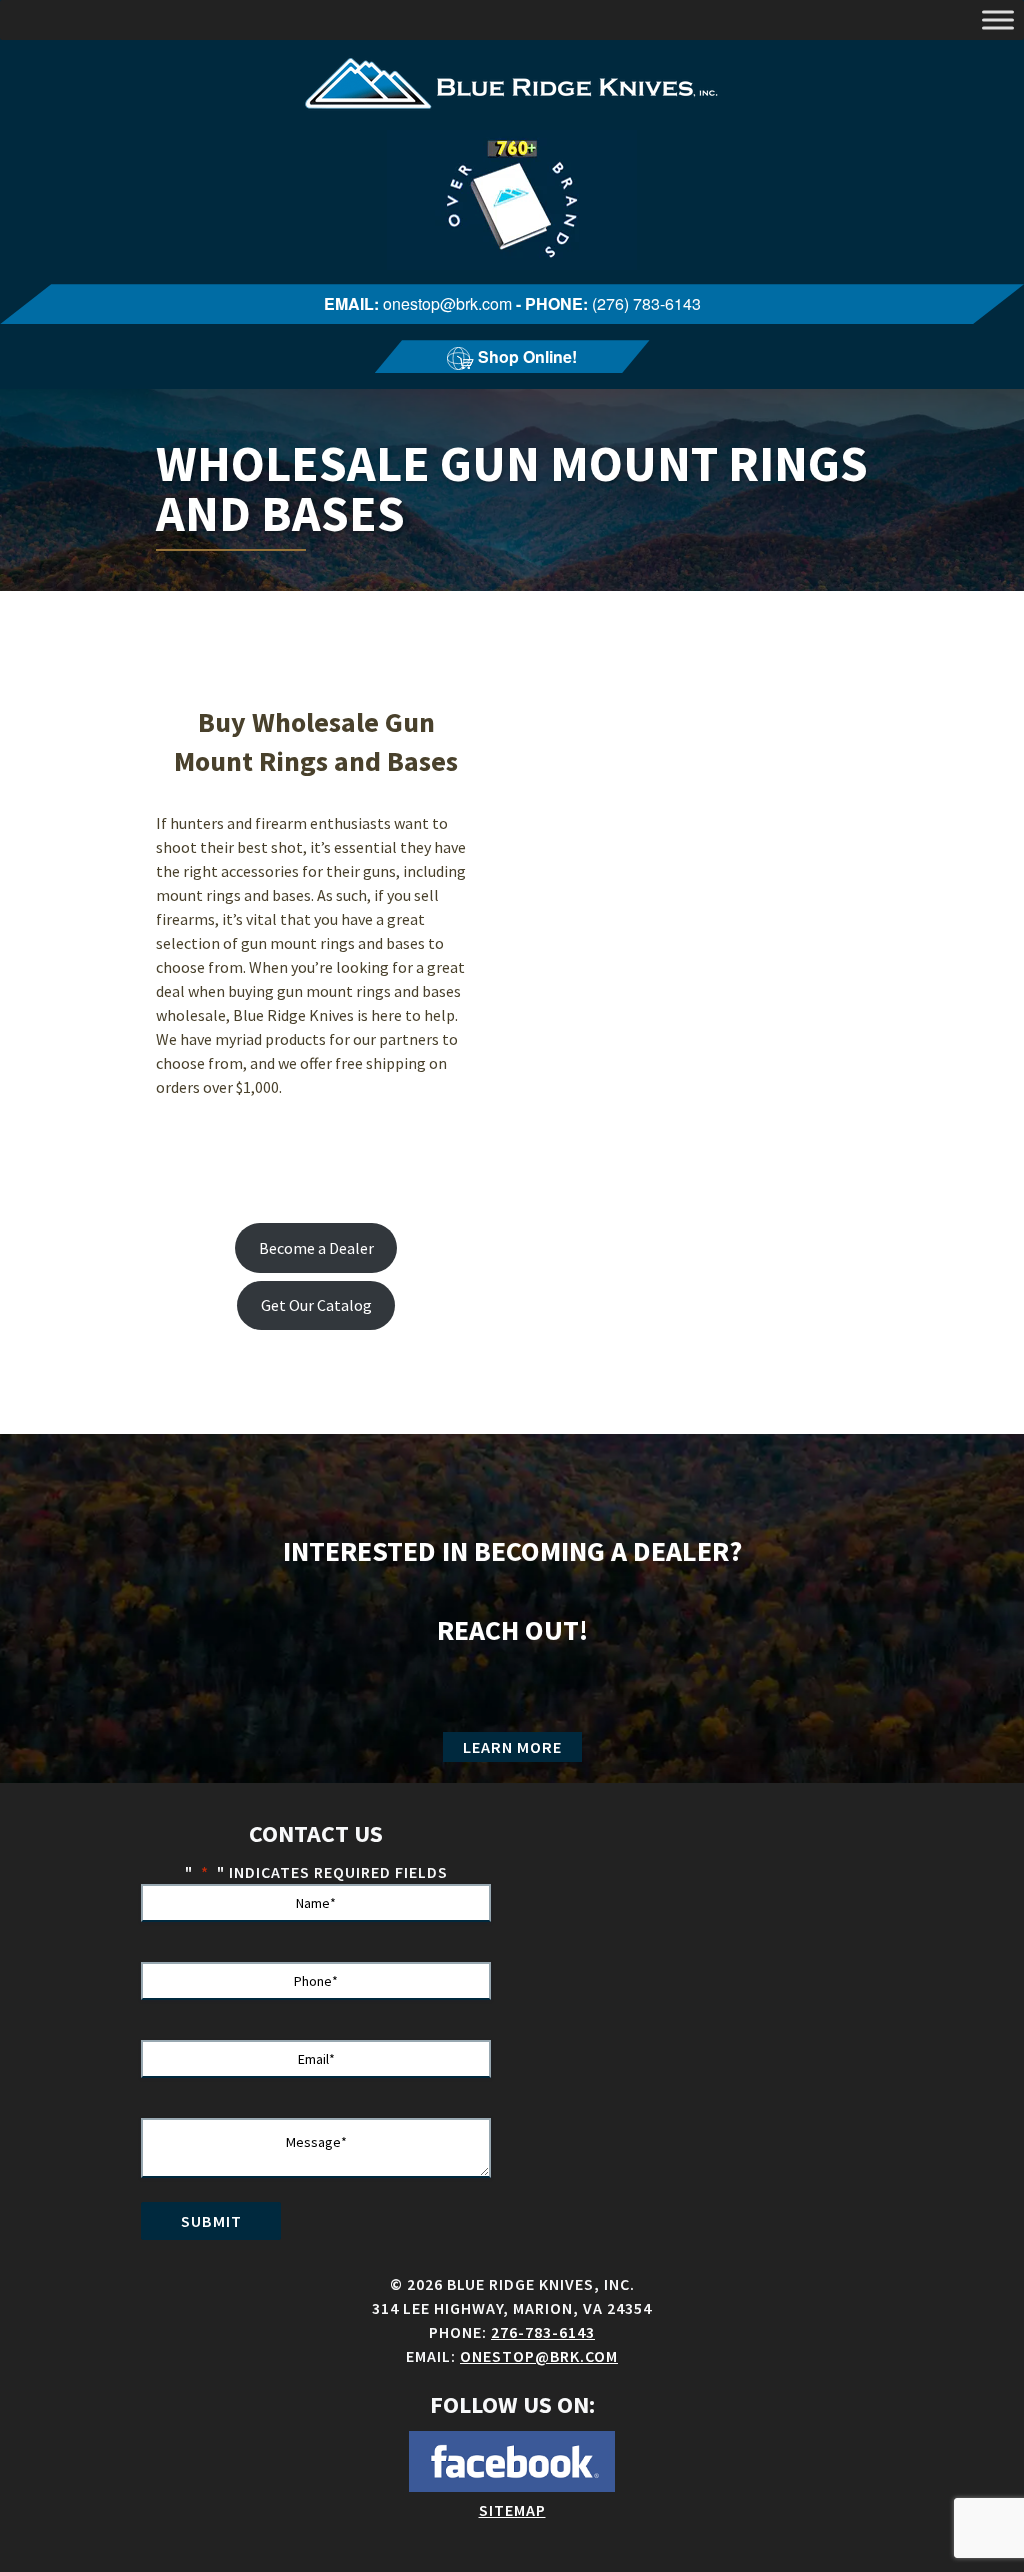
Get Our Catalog (316, 1305)
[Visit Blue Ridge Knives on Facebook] (512, 2486)
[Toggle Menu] (998, 19)
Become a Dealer (316, 1248)
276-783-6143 (543, 2332)
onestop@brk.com (447, 303)
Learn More (512, 1747)
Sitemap (512, 2510)
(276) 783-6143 (646, 303)
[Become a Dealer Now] (512, 263)
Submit (211, 2221)
